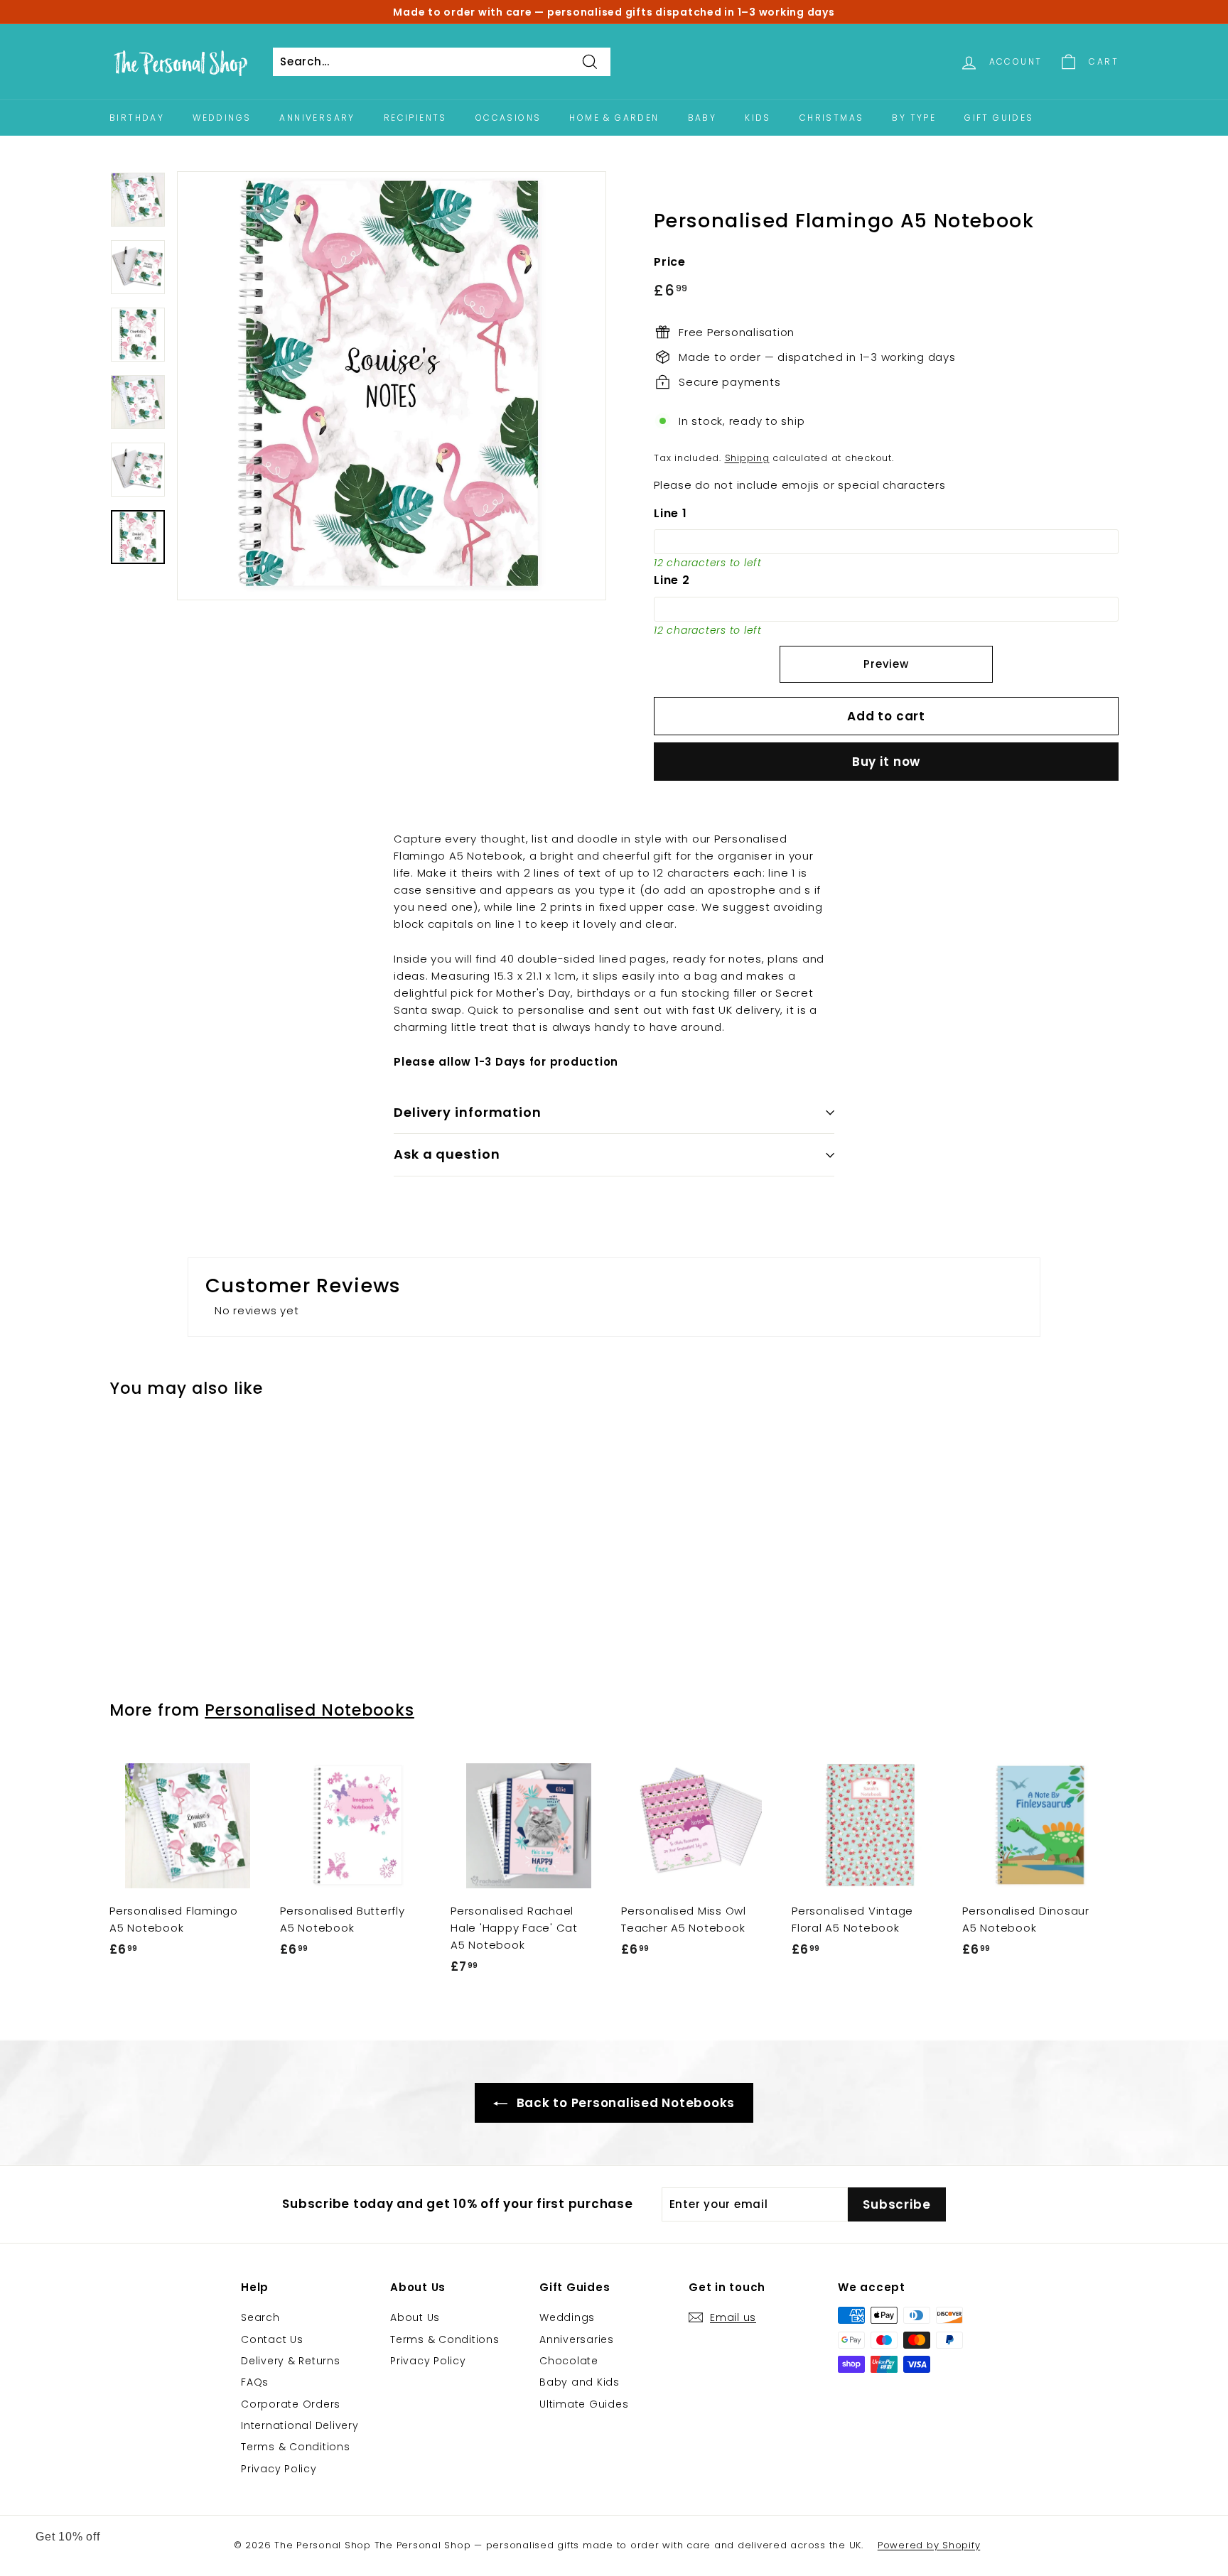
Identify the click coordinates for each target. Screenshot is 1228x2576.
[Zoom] (392, 386)
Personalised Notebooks (309, 1710)
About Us (415, 2317)
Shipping (747, 458)
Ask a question (447, 1154)
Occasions (508, 118)
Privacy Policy (279, 2469)
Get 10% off (68, 2537)
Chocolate (569, 2361)
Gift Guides (999, 118)
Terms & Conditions (296, 2447)
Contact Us (272, 2339)
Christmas (832, 118)
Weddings (222, 118)
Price (670, 262)
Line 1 (670, 513)
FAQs (255, 2382)
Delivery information (468, 1112)
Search (260, 2317)
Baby (702, 118)
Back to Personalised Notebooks (624, 2103)
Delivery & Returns (291, 2361)
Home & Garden (614, 118)
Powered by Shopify (929, 2545)
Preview (886, 664)
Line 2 (672, 580)
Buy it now (887, 762)
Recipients (415, 118)
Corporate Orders (291, 2404)
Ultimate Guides (584, 2404)
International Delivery (300, 2425)
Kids (758, 118)
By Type (914, 118)
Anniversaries (577, 2339)
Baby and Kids (580, 2382)
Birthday (137, 118)
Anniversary (317, 118)
